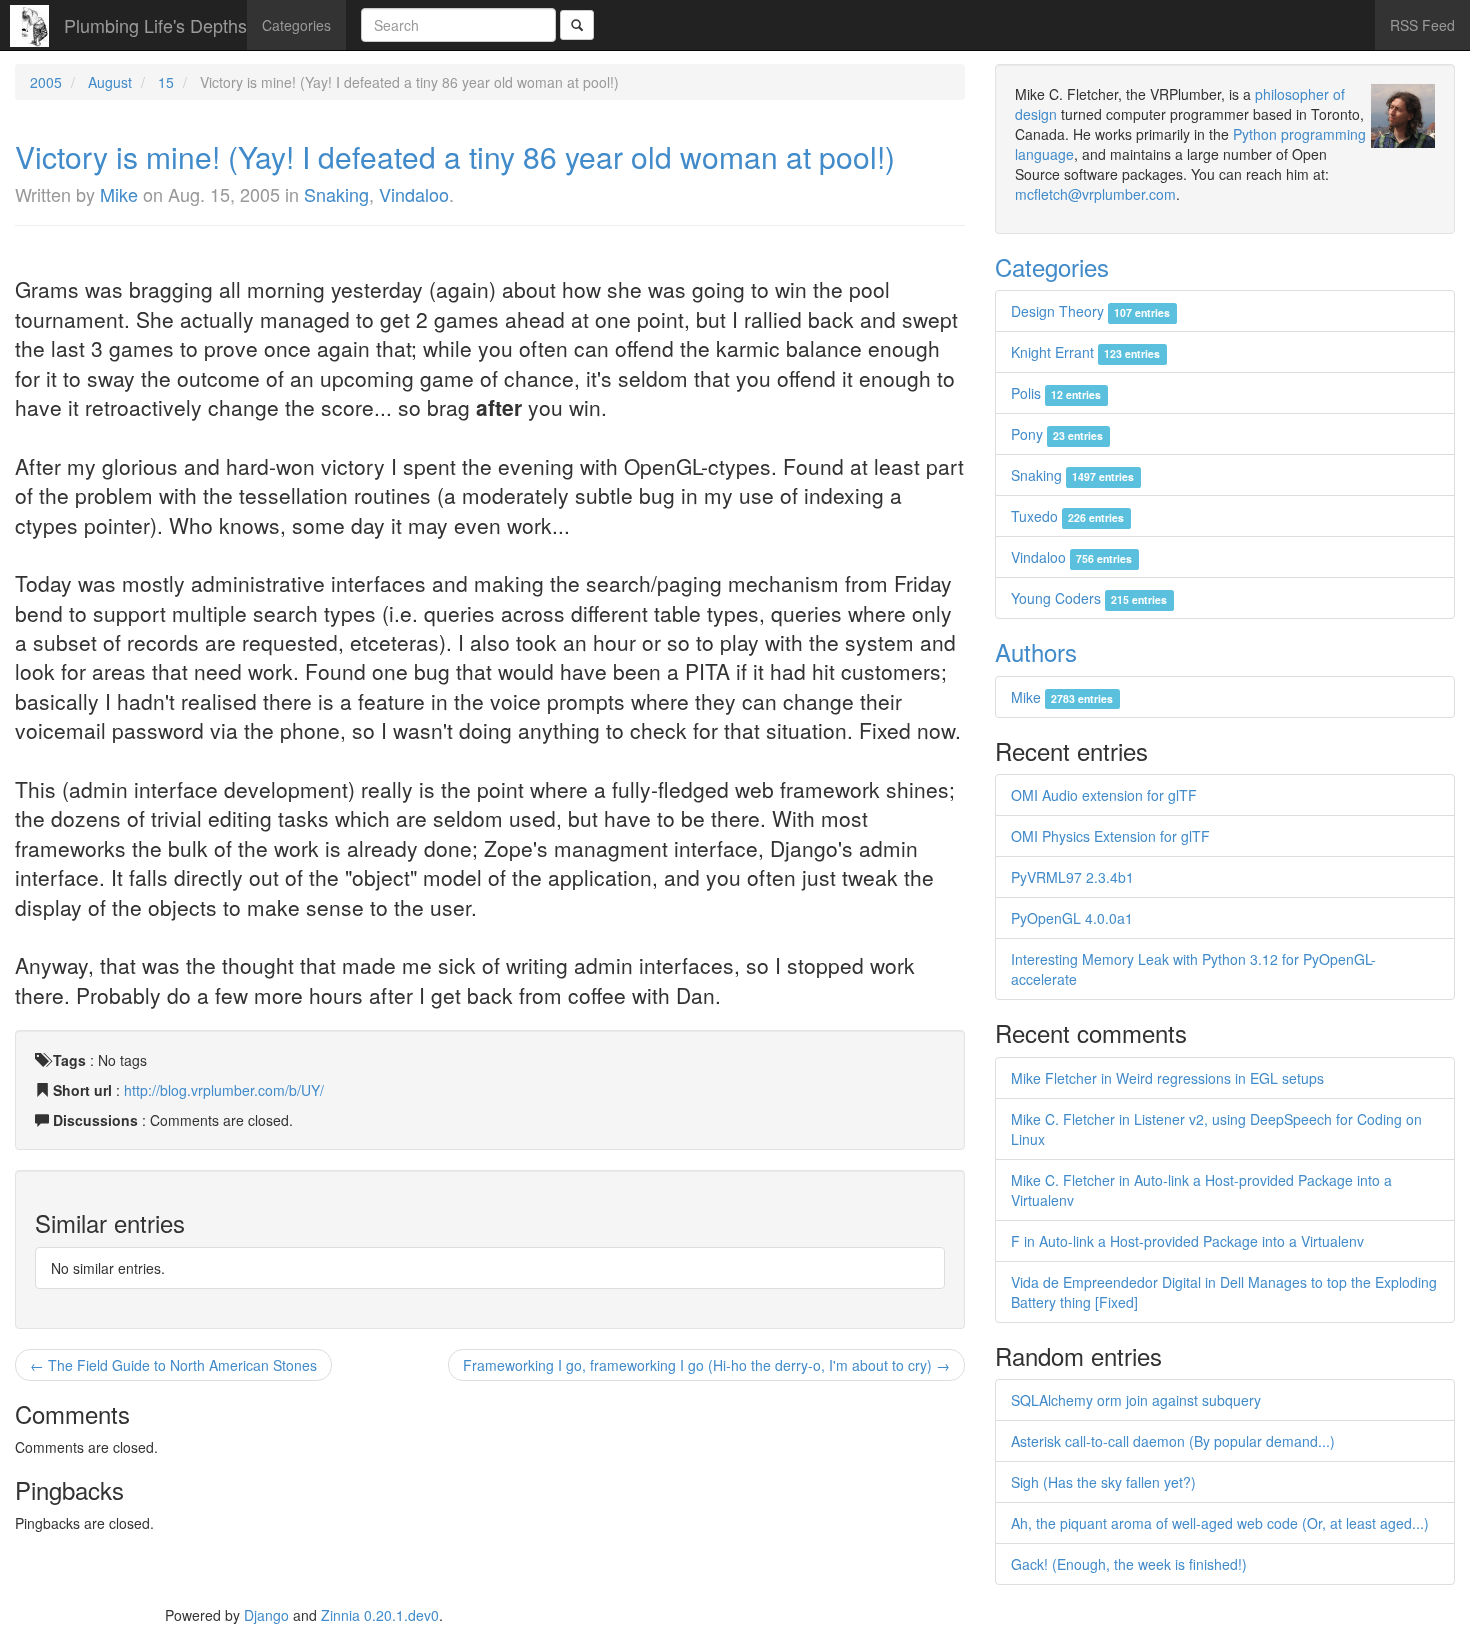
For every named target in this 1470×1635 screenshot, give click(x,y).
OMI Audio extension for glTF (1104, 795)
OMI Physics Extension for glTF (1110, 836)
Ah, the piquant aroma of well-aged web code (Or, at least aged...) (1220, 1523)
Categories (296, 25)
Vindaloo (414, 194)
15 (166, 82)
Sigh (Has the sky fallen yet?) (1103, 1482)
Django (266, 1615)
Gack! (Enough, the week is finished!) (1129, 1564)
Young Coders (1089, 598)
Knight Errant (1085, 352)
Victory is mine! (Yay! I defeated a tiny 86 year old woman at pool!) (455, 156)
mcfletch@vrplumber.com (1095, 194)
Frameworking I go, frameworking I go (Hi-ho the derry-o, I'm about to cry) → (706, 1365)
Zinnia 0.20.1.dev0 (380, 1615)
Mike (119, 194)
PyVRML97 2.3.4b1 (1072, 877)
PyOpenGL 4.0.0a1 (1072, 918)
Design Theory (1090, 311)
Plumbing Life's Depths (155, 25)
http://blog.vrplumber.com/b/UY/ (224, 1090)
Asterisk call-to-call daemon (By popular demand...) (1173, 1441)
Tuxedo (1067, 516)
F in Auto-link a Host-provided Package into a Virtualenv (1187, 1241)
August (110, 82)
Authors (1036, 651)
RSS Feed (1422, 25)
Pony (1057, 434)
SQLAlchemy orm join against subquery (1136, 1400)
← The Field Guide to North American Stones (173, 1365)
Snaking (336, 194)
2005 (46, 82)
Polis (1056, 393)
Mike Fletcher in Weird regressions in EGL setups (1167, 1078)
